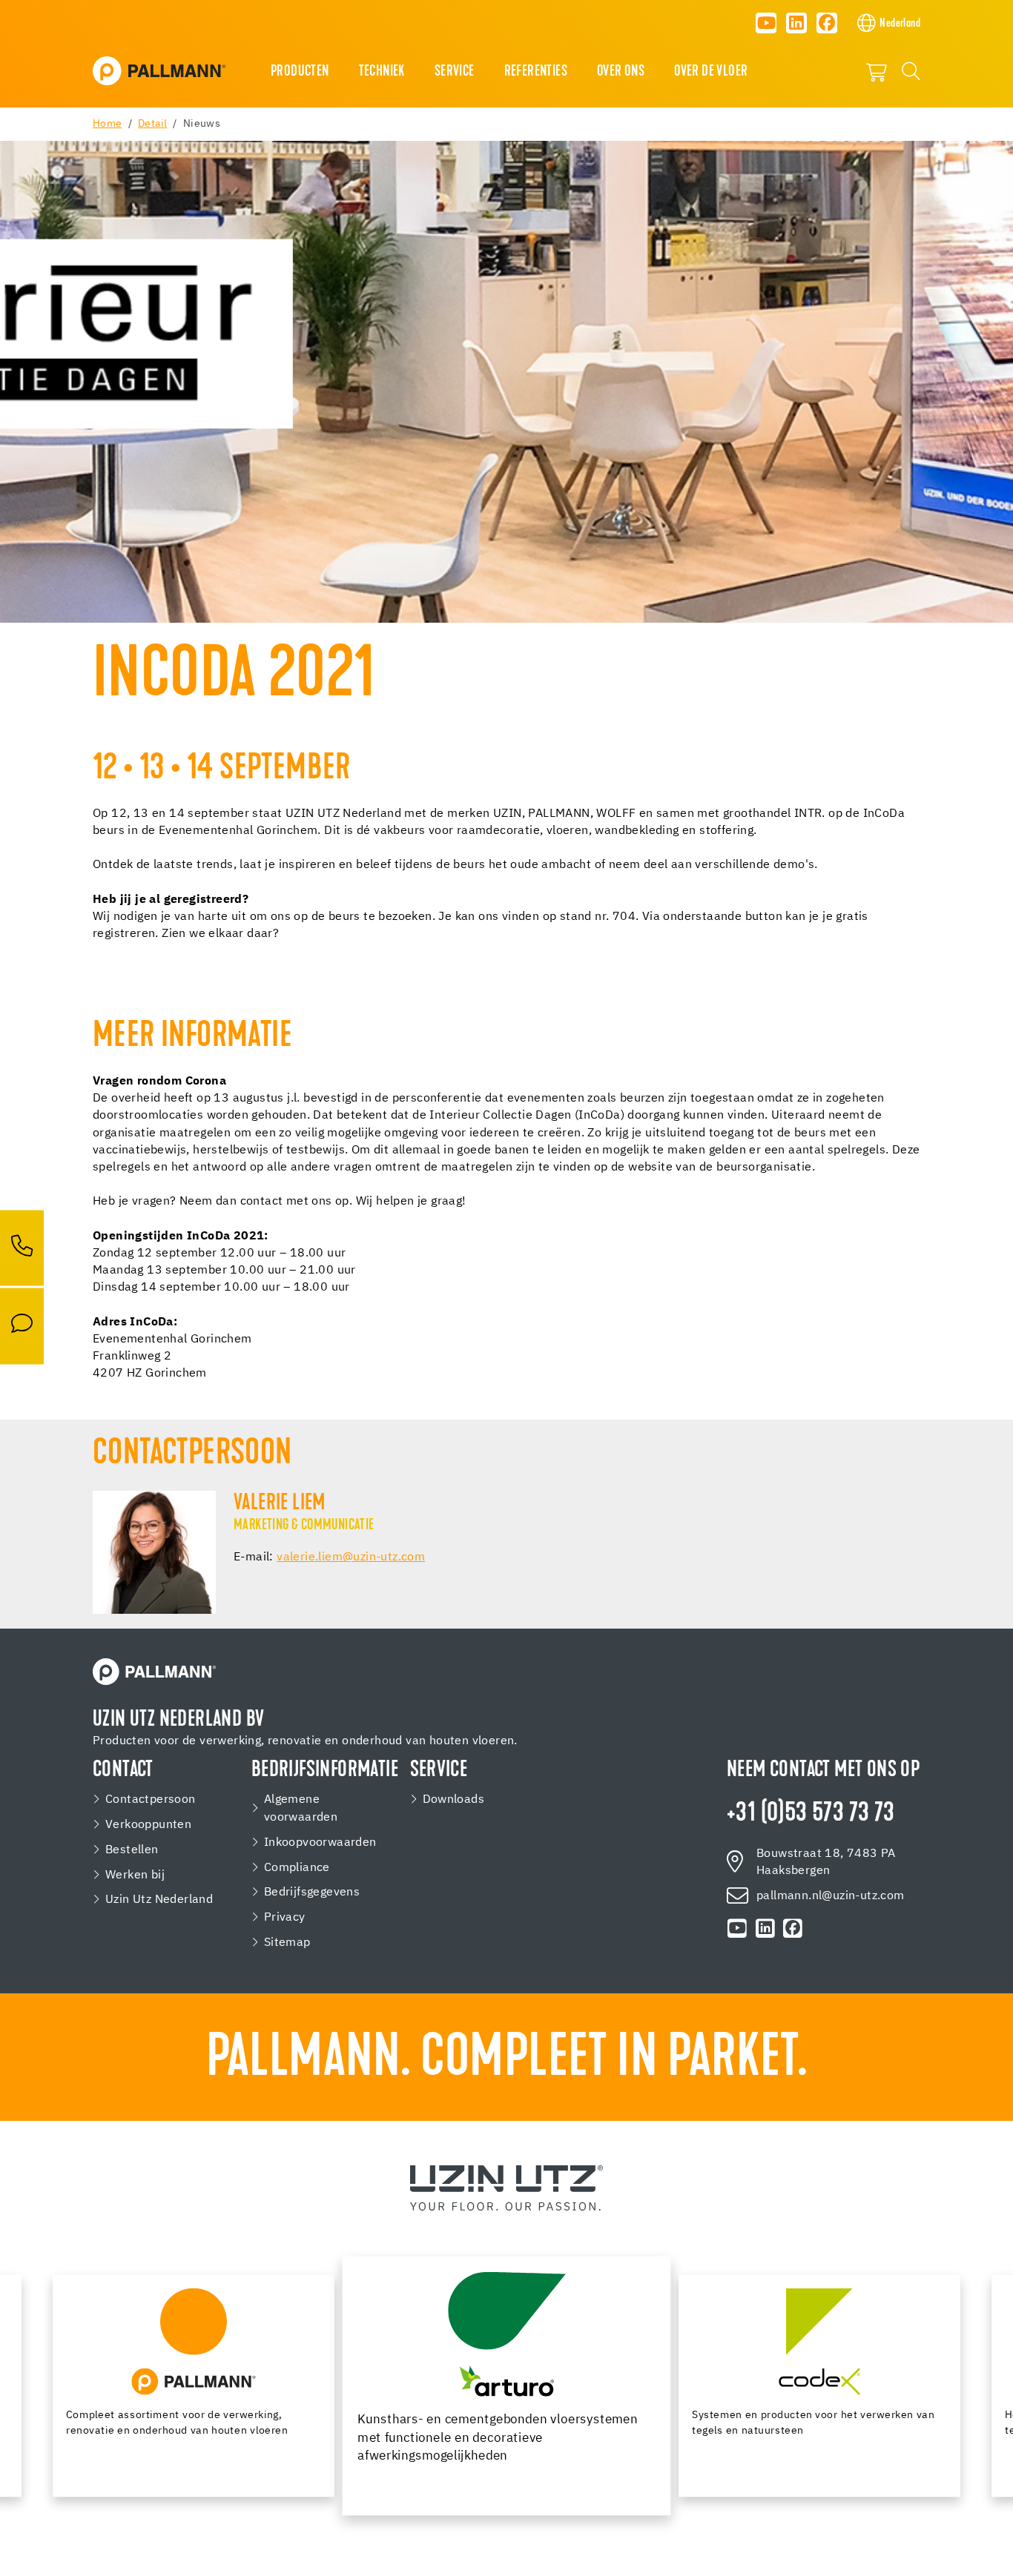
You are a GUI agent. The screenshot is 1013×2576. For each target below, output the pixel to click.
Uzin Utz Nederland (159, 1900)
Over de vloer (711, 72)
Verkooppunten (148, 1825)
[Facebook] (827, 23)
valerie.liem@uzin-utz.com (351, 1557)
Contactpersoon (151, 1799)
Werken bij (135, 1875)
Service (455, 72)
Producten (300, 72)
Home (108, 124)
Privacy (285, 1917)
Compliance (297, 1868)
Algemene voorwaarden (301, 1808)
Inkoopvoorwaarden (320, 1842)
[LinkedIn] (796, 23)
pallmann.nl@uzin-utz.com (831, 1896)
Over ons (621, 72)
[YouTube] (766, 23)
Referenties (536, 72)
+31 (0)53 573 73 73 (811, 1814)
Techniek (382, 72)
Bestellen (132, 1850)
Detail (152, 124)
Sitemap (287, 1943)
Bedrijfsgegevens (312, 1892)
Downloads (454, 1799)
